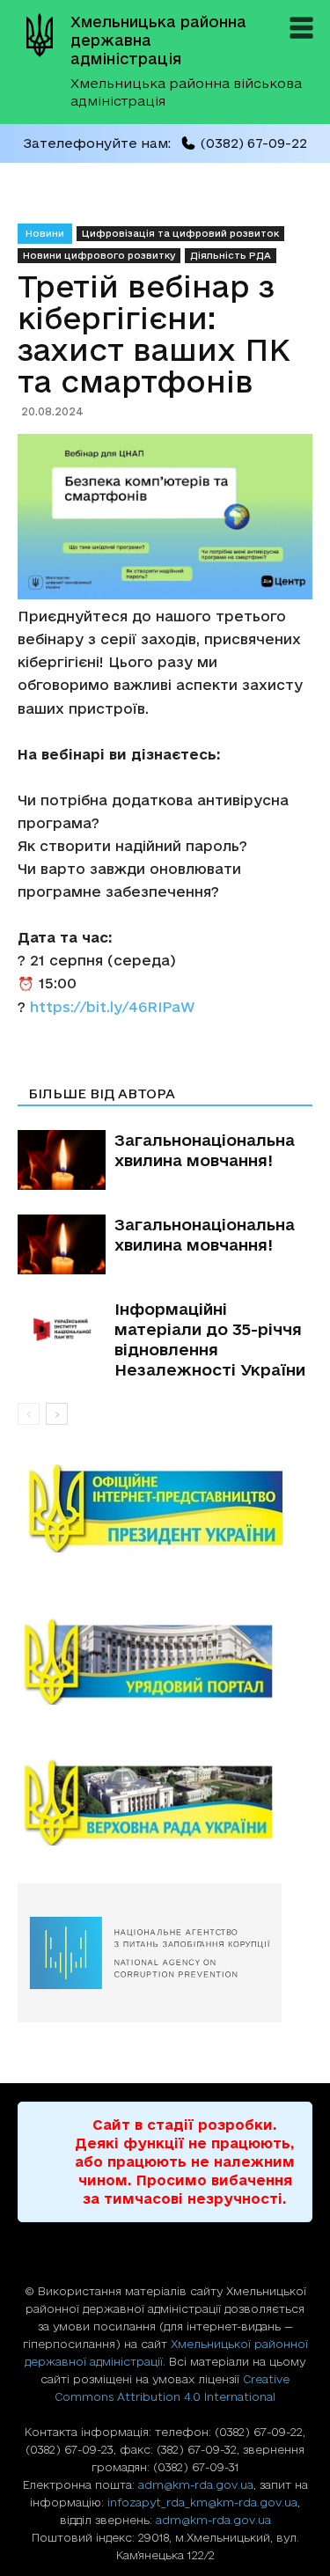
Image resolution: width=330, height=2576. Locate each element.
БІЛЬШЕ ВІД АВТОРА (102, 1094)
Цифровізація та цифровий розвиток (180, 233)
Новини (45, 233)
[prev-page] (29, 1414)
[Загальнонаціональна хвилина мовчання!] (62, 1160)
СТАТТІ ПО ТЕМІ (86, 1069)
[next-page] (57, 1414)
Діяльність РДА (231, 255)
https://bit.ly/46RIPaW (112, 1007)
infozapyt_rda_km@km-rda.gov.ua (202, 2502)
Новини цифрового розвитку (99, 255)
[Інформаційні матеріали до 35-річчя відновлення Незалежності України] (62, 1329)
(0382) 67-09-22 (253, 143)
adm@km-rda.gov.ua (196, 2484)
